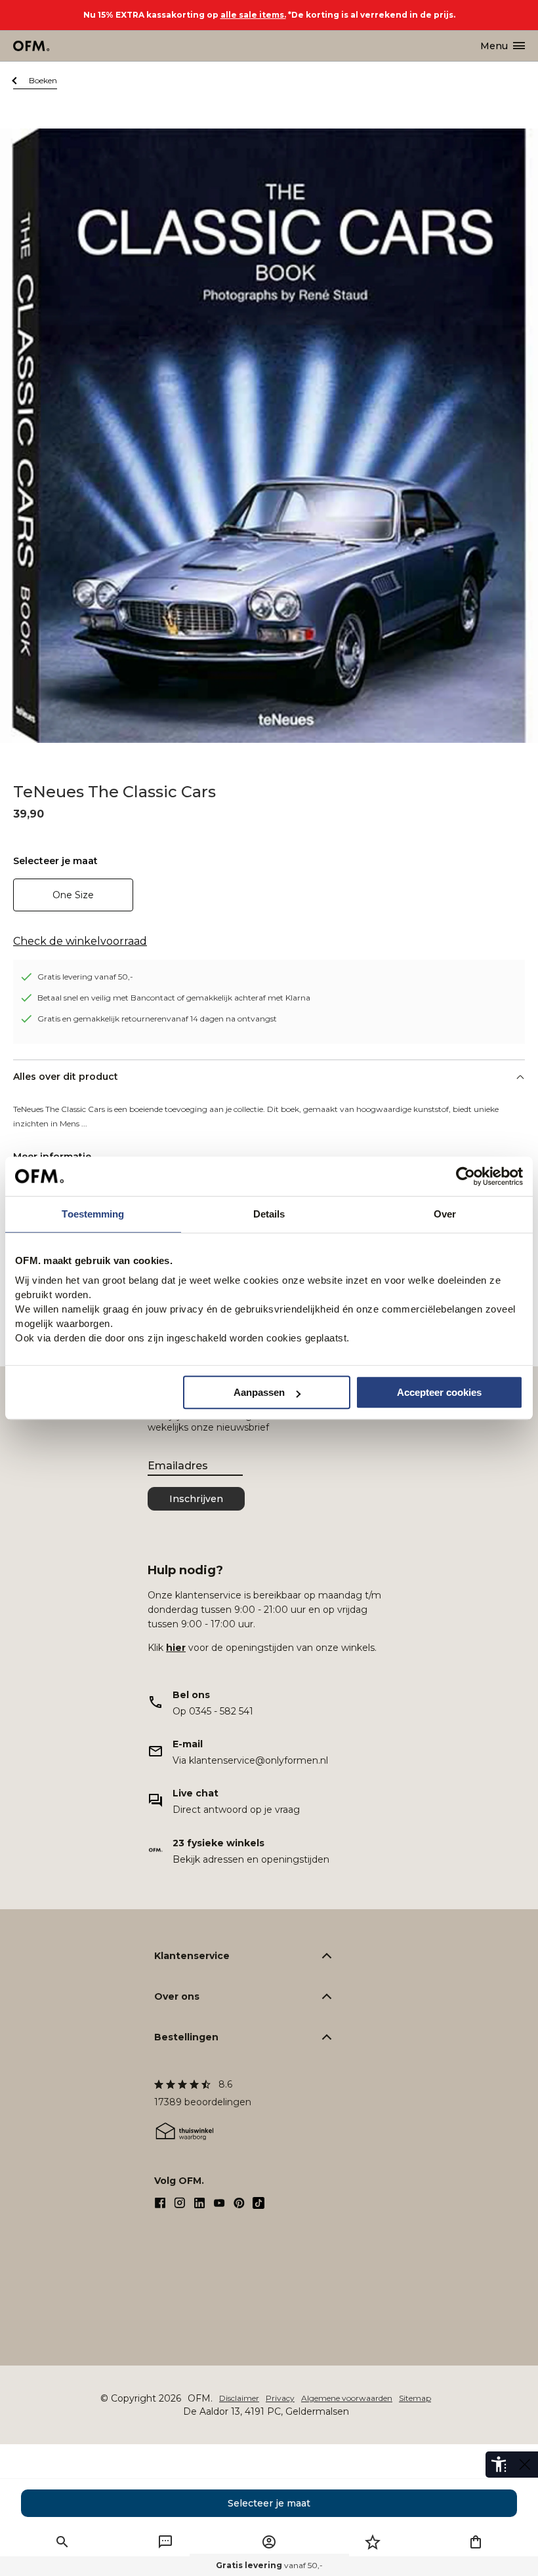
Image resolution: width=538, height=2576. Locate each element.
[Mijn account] (269, 2542)
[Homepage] (32, 46)
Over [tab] (445, 1214)
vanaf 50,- (269, 2565)
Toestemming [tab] (93, 1214)
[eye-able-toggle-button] (525, 2465)
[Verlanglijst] (373, 2542)
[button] (62, 2542)
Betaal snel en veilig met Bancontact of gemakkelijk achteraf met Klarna (174, 998)
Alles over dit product (66, 1077)
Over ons (177, 1996)
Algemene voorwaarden (347, 2398)
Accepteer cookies (439, 1392)
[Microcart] (476, 2542)
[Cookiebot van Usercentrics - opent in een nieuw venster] (466, 1176)
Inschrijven (196, 1499)
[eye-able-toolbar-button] (499, 2465)
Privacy (280, 2398)
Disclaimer (239, 2398)
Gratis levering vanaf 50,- (85, 977)
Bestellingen (186, 2037)
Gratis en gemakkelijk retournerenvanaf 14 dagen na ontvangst (157, 1019)
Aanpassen (259, 1392)
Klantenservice (192, 1956)
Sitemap (415, 2398)
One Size (73, 895)
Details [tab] (269, 1214)
